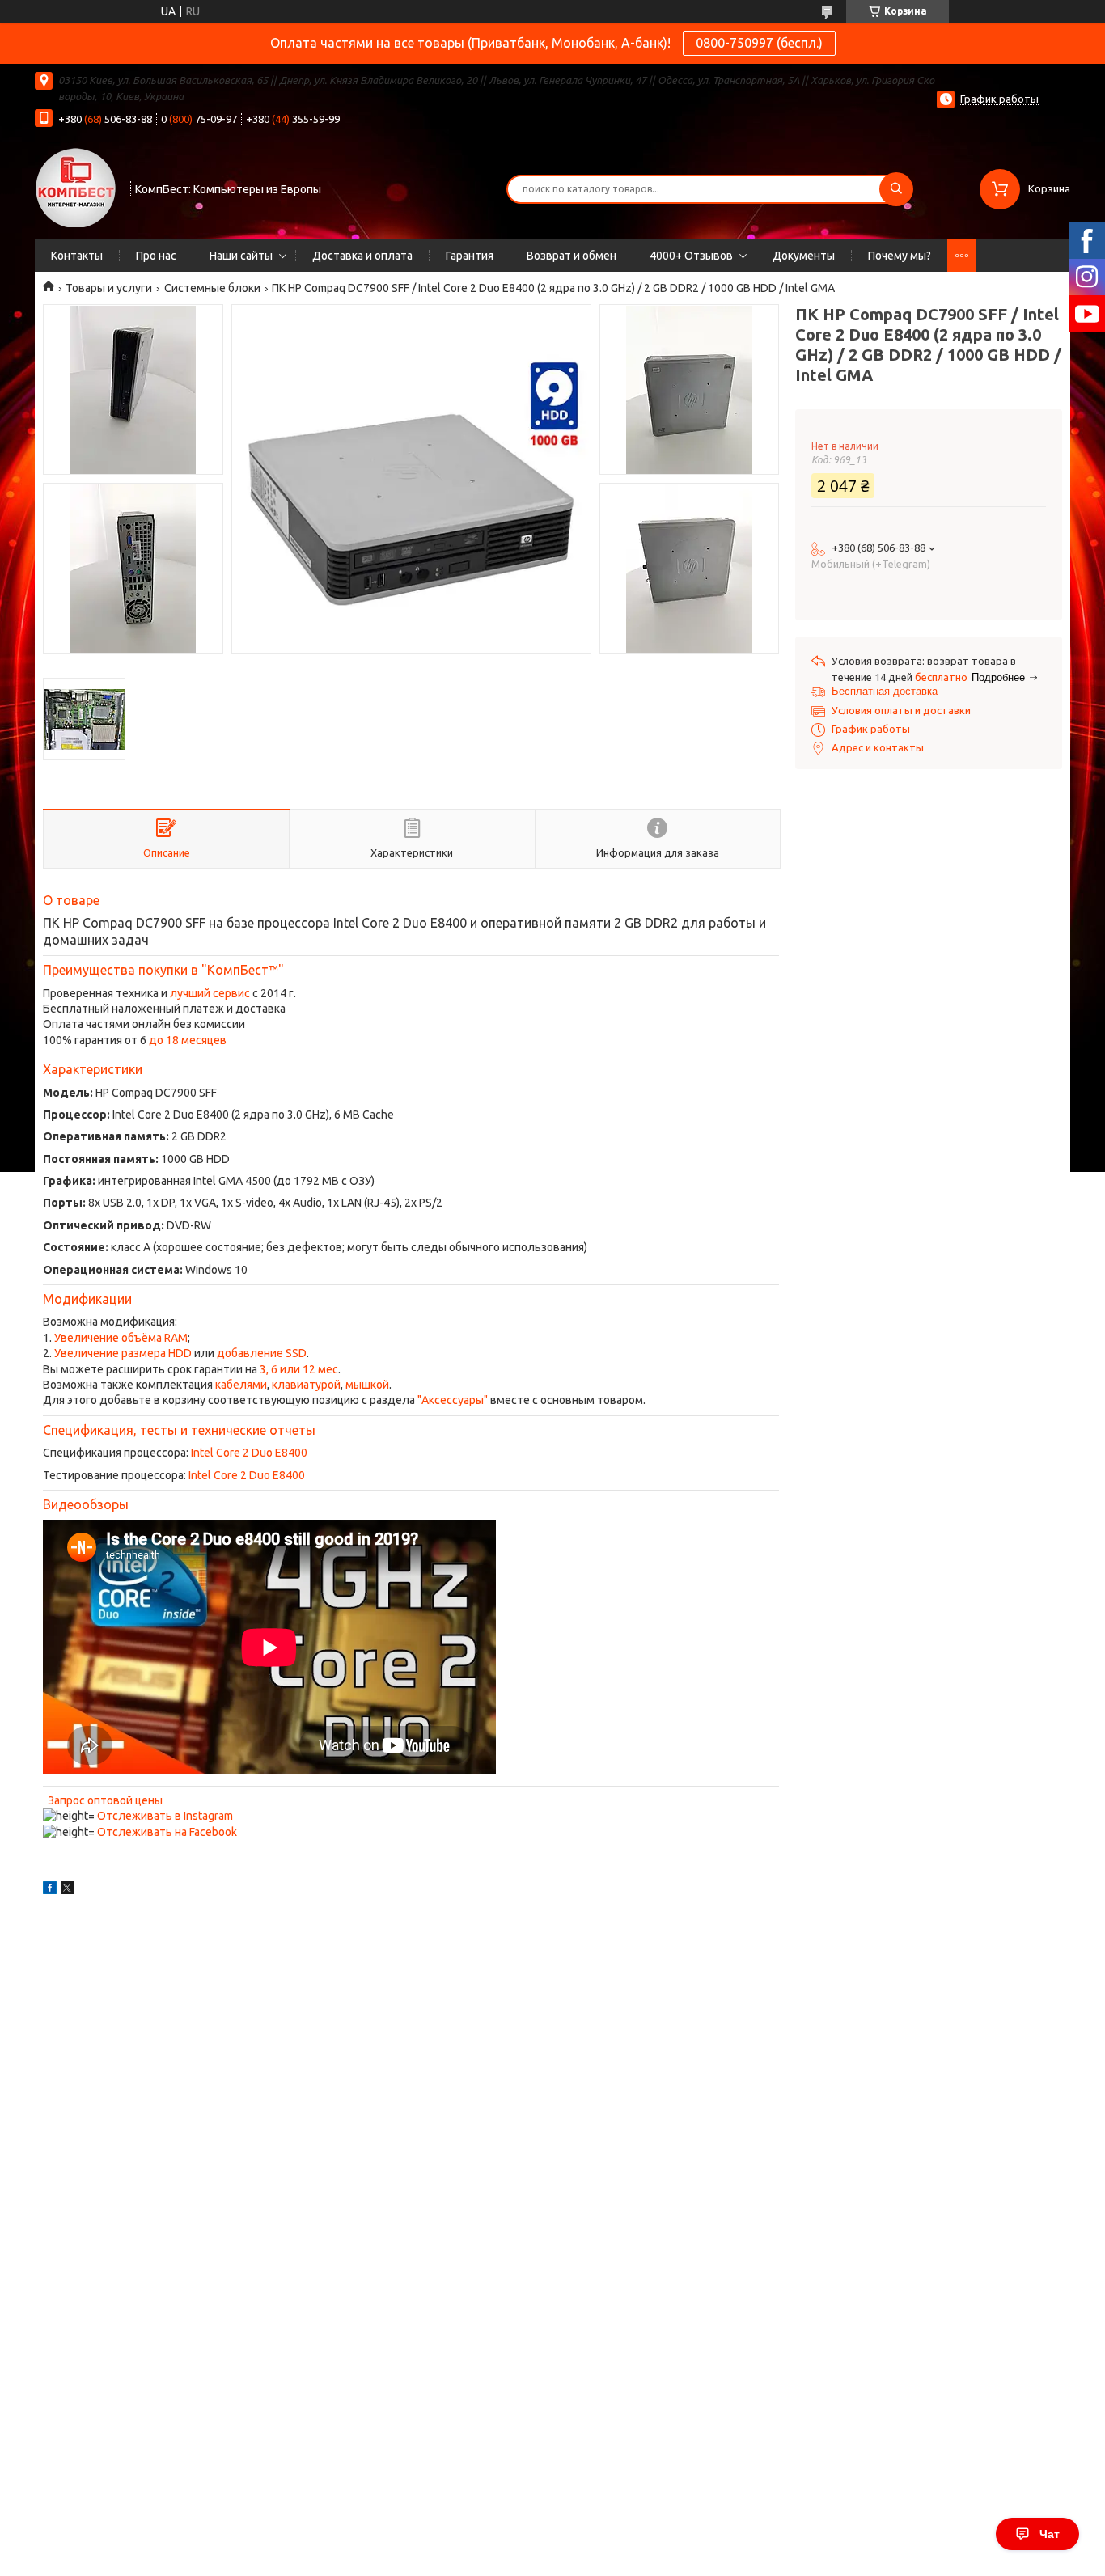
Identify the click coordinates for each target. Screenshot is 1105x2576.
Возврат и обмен (572, 256)
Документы (804, 256)
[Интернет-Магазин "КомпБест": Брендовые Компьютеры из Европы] (75, 187)
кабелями (241, 1385)
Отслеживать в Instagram (165, 1816)
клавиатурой (306, 1385)
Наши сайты (241, 256)
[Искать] (896, 189)
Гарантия (470, 256)
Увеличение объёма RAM (121, 1338)
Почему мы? (900, 256)
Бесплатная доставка (885, 691)
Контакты (77, 256)
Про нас (156, 256)
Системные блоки (212, 288)
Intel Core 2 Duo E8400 (249, 1453)
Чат (1050, 2534)
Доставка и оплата (362, 256)
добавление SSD (262, 1353)
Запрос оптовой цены (105, 1800)
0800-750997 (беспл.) (759, 43)
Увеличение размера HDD (123, 1353)
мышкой (367, 1385)
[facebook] (50, 1890)
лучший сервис (210, 993)
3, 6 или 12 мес (299, 1369)
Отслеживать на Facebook (167, 1832)
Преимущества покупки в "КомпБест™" (163, 970)
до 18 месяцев (188, 1040)
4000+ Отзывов (691, 256)
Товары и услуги (109, 288)
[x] (67, 1890)
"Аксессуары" (453, 1400)
